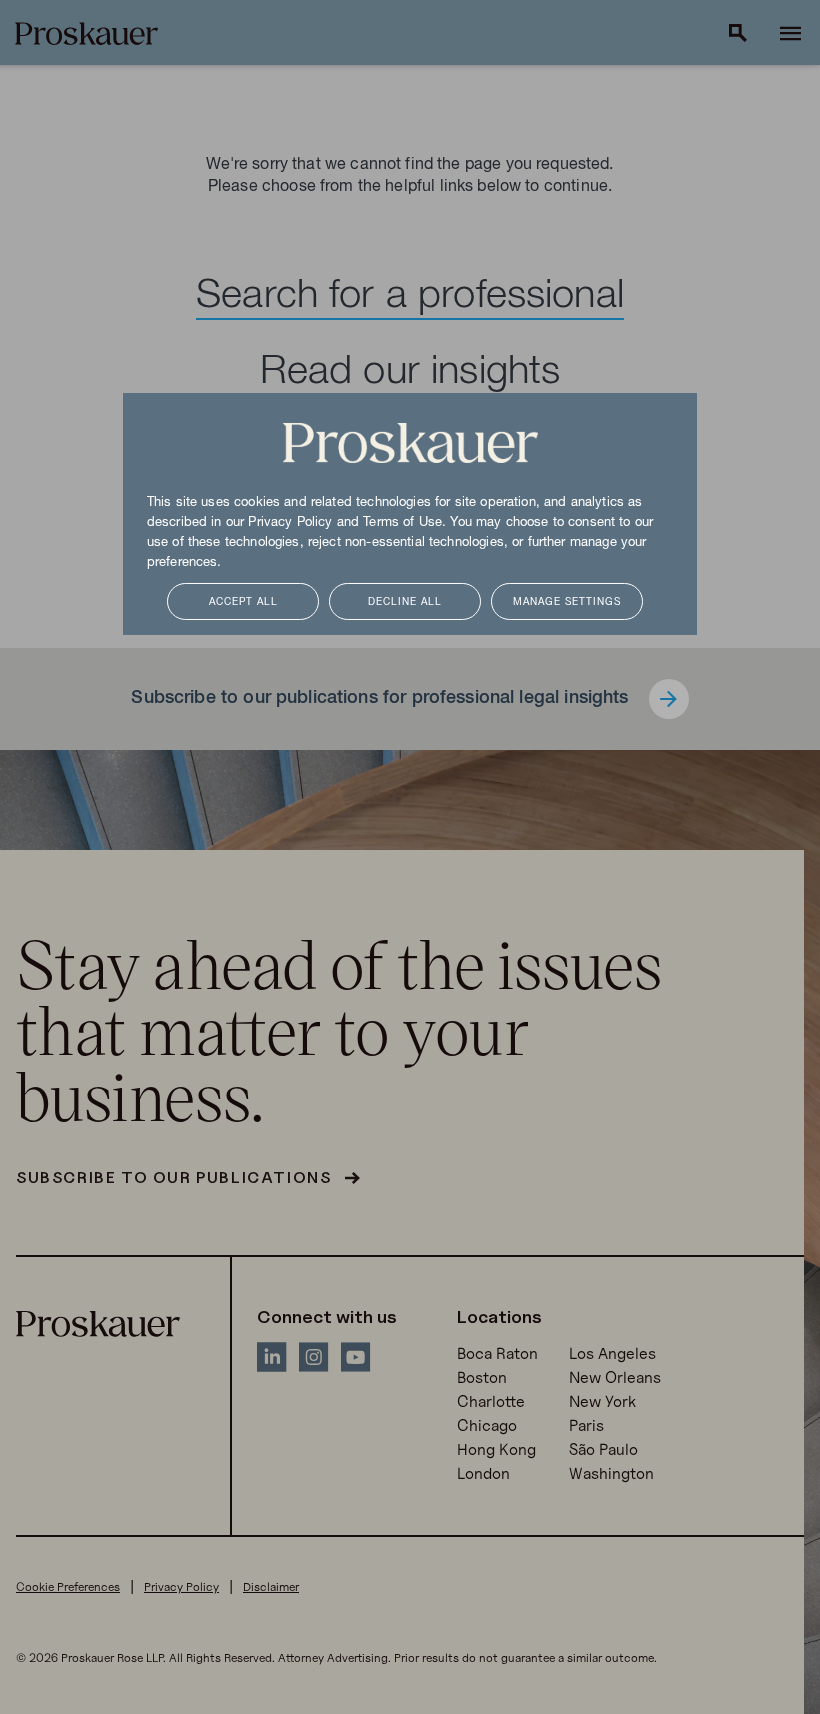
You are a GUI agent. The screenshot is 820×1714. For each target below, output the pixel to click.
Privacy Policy (290, 523)
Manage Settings (567, 602)
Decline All (405, 602)
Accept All (243, 602)
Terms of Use (402, 523)
